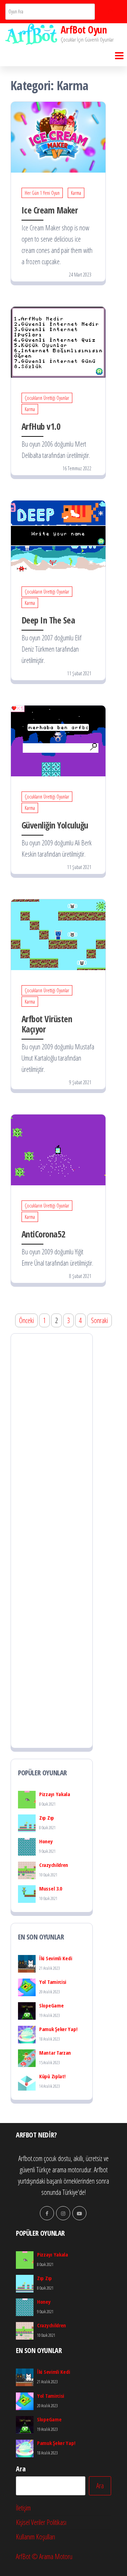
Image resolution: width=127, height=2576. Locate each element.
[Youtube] (79, 2213)
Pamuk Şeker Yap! (58, 2029)
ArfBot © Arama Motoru (44, 2556)
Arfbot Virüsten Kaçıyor (47, 1024)
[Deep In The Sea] (58, 535)
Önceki (26, 1320)
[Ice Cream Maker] (58, 136)
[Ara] (110, 12)
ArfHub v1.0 (41, 426)
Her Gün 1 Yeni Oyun (42, 193)
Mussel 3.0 (51, 1888)
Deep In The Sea (48, 620)
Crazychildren (54, 1865)
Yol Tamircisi (53, 1982)
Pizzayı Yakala (55, 1794)
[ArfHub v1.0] (58, 341)
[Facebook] (47, 2213)
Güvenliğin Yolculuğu (55, 825)
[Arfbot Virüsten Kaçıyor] (58, 934)
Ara (21, 2469)
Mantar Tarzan (55, 2053)
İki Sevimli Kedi (56, 1958)
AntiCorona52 (44, 1234)
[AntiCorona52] (58, 1149)
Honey (46, 1841)
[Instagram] (63, 2213)
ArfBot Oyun (84, 30)
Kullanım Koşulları (35, 2537)
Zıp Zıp (47, 1818)
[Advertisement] (52, 1541)
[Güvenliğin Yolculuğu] (58, 740)
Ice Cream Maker (50, 210)
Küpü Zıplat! (52, 2076)
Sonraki (99, 1320)
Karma (76, 193)
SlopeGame (51, 2005)
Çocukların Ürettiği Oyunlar (47, 398)
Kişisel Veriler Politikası (41, 2522)
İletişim (23, 2508)
